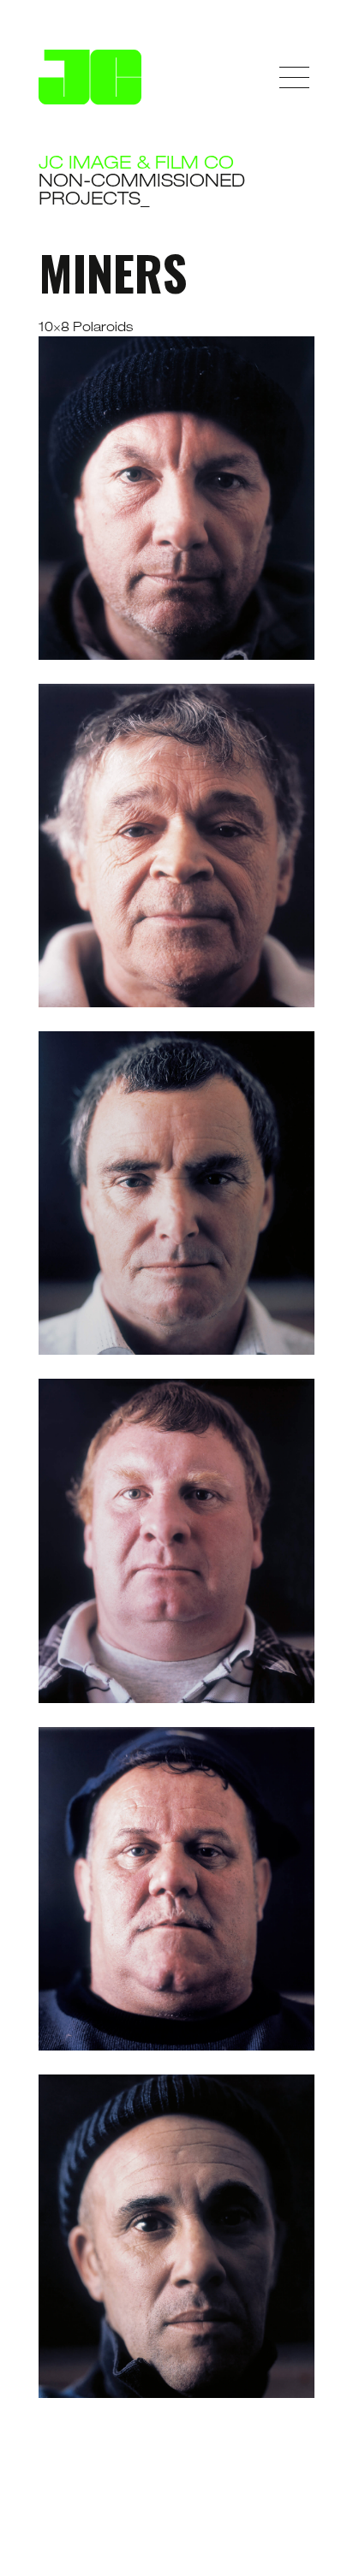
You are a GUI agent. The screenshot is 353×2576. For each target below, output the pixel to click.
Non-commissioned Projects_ (142, 192)
